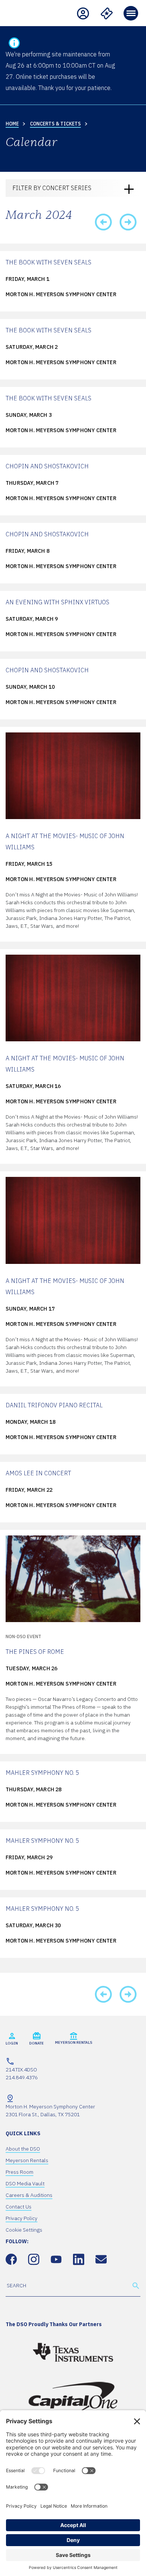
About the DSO (23, 2149)
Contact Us (19, 2207)
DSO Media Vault (25, 2183)
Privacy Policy (22, 2218)
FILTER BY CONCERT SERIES (52, 188)
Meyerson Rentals (27, 2160)
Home (12, 124)
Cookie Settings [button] (24, 2230)
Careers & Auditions (29, 2195)
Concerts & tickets (55, 124)
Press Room (19, 2172)
